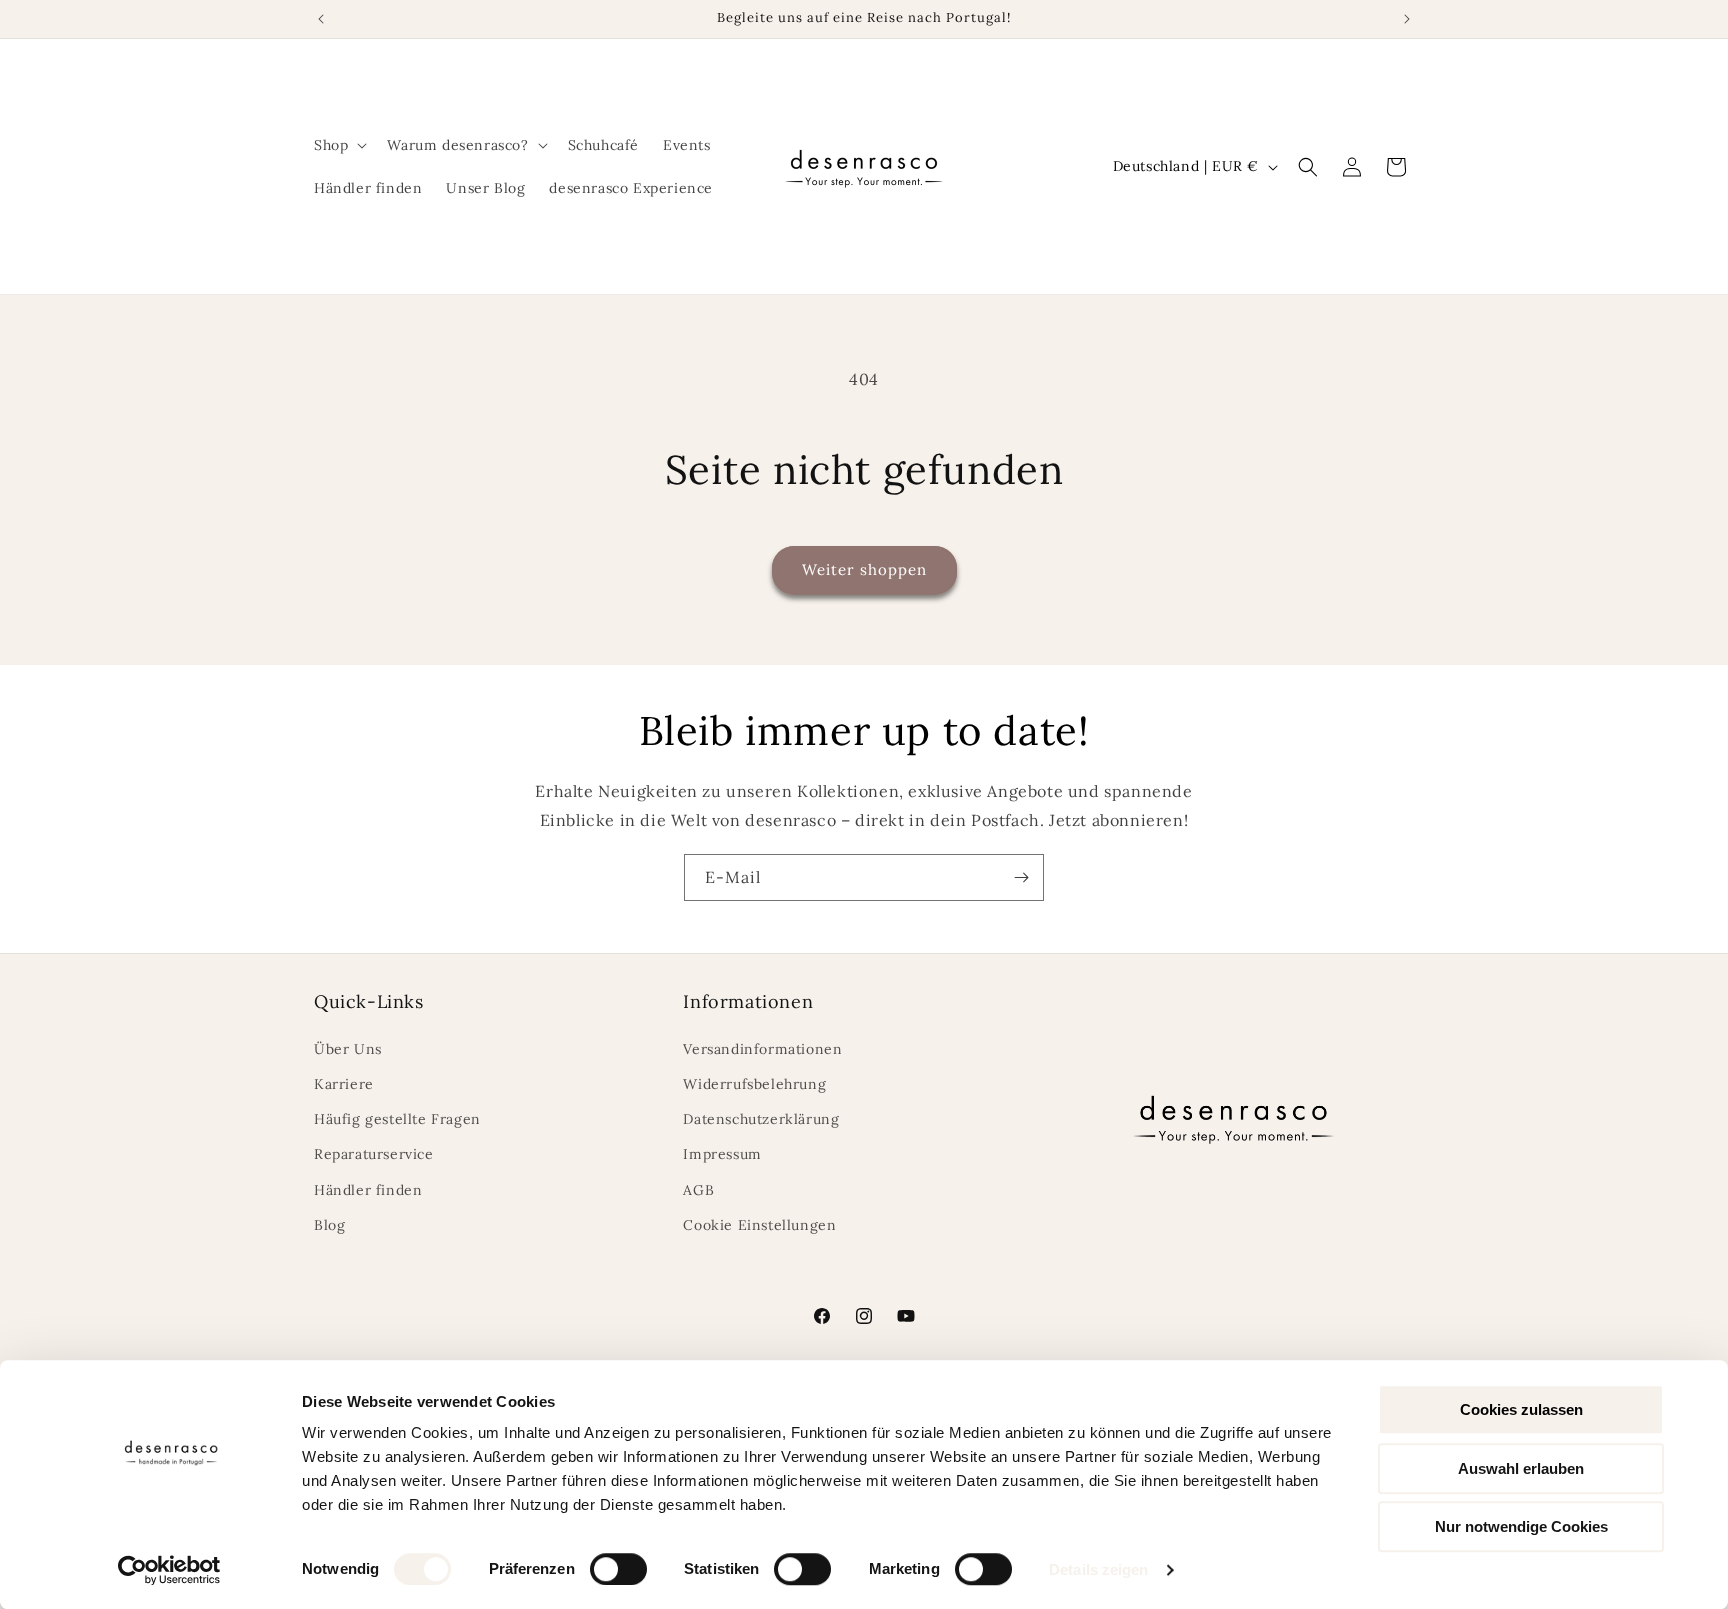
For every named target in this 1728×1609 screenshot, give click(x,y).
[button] (338, 145)
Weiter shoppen (864, 569)
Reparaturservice (374, 1154)
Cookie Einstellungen (759, 1225)
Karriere (344, 1084)
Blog (329, 1225)
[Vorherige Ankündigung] (321, 19)
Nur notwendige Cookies (1521, 1526)
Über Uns (348, 1049)
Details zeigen (1098, 1569)
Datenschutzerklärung (761, 1119)
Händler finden (368, 1190)
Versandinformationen (762, 1049)
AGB (698, 1190)
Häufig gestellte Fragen (397, 1119)
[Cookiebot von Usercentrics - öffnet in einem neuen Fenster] (169, 1570)
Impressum (722, 1154)
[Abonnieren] (1021, 877)
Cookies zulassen (1521, 1409)
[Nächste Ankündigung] (1407, 19)
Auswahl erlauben (1521, 1468)
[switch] (618, 1569)
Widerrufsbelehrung (754, 1084)
